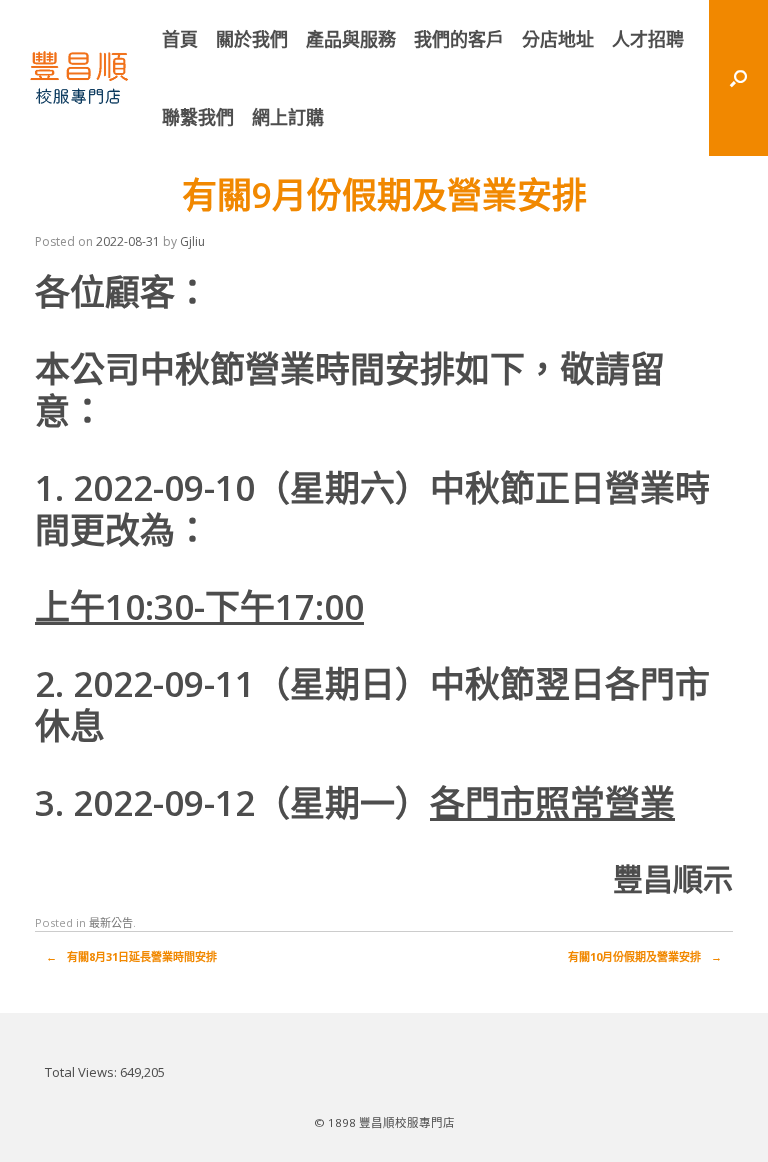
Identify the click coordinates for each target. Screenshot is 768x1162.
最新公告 (111, 922)
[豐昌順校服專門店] (79, 78)
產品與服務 (351, 39)
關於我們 (252, 39)
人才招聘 (648, 39)
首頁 (180, 39)
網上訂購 (288, 117)
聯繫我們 (198, 117)
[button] (738, 78)
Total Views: (82, 1072)
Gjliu (192, 241)
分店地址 (558, 39)
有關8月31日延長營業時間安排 (131, 956)
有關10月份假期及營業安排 (645, 956)
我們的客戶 (459, 39)
